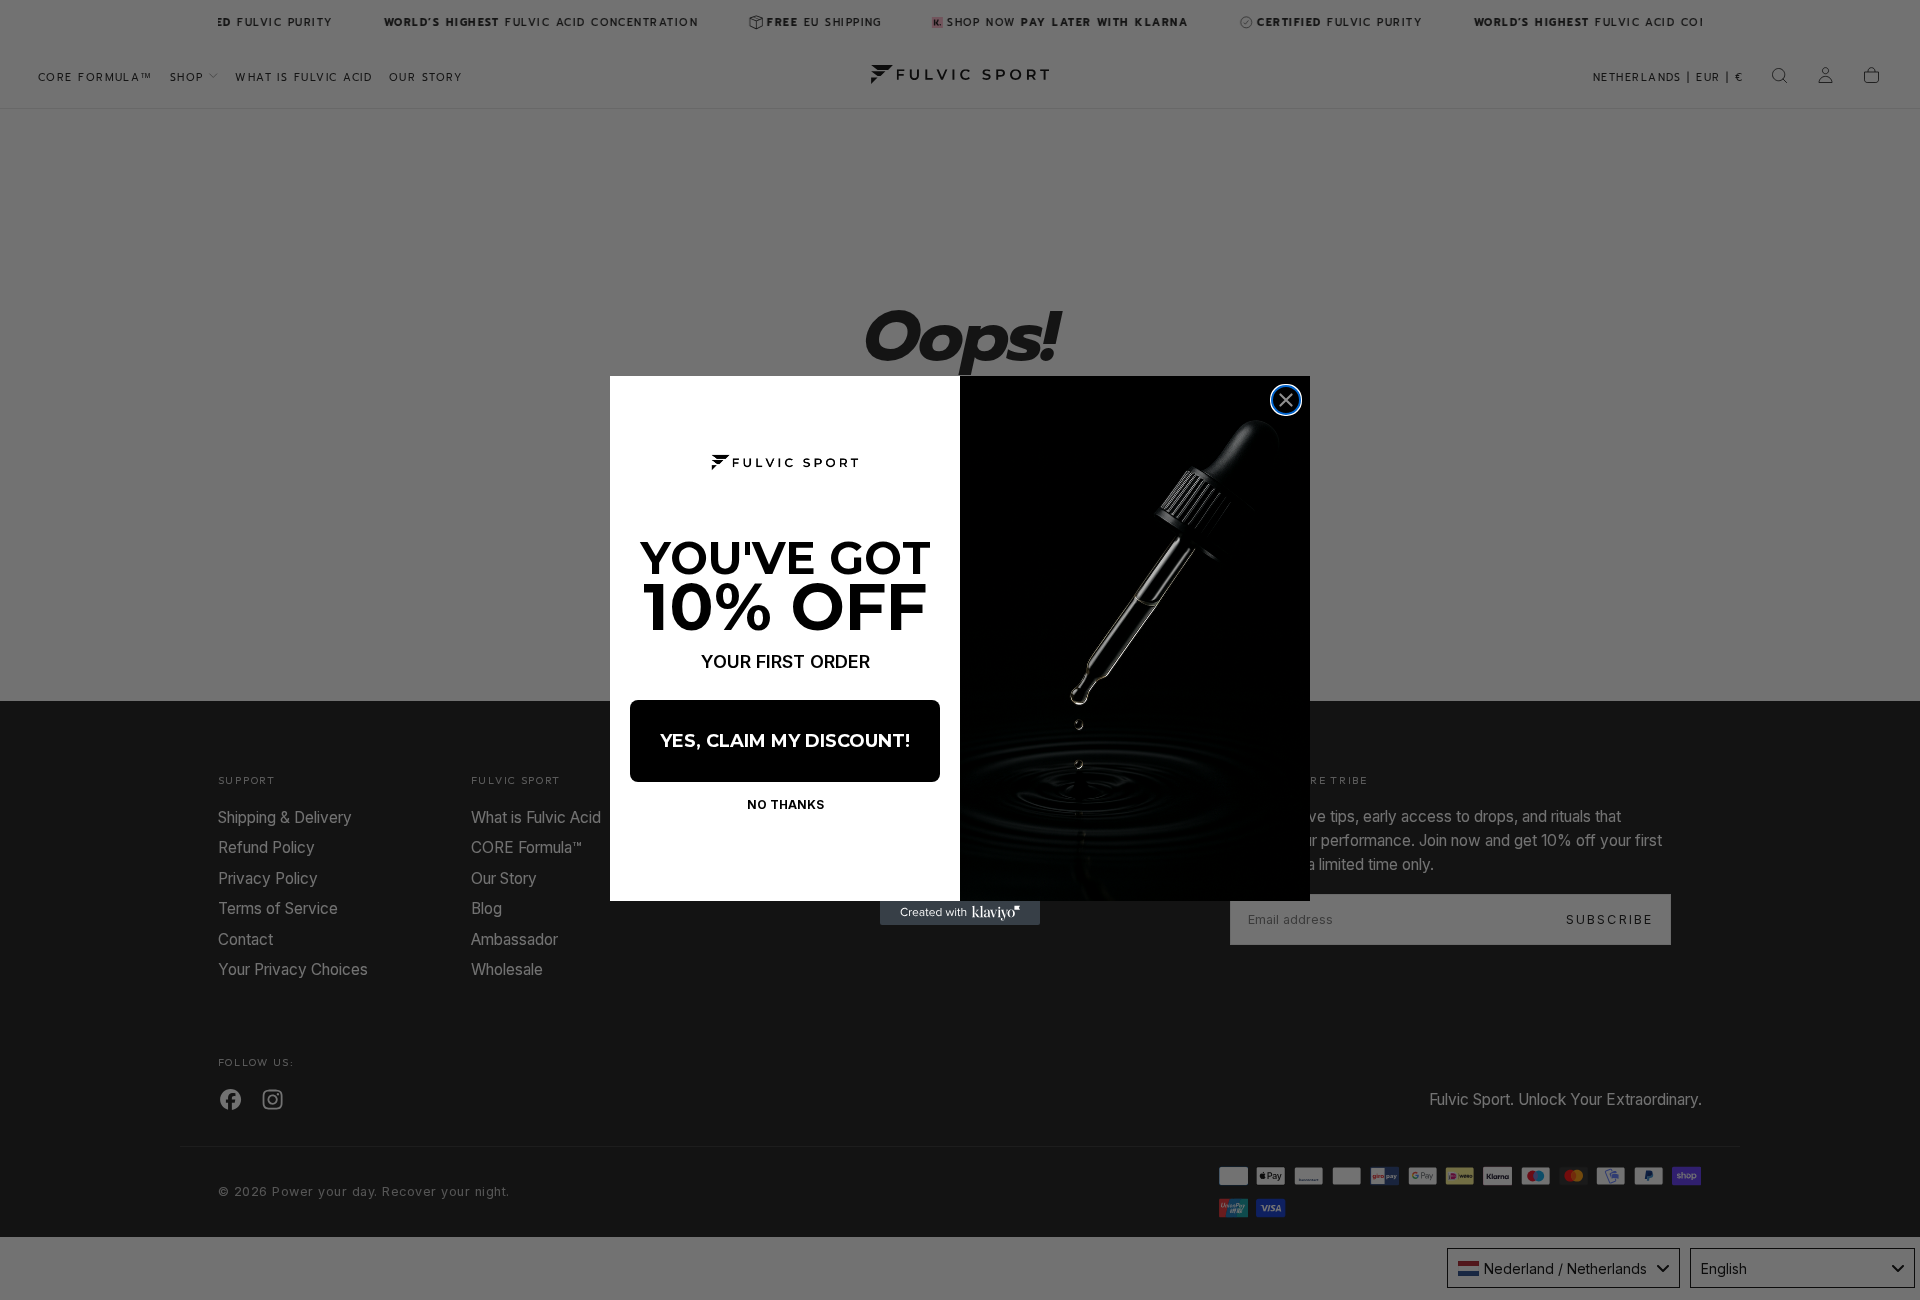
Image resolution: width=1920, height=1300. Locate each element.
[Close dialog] (1286, 400)
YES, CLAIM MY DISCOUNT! (785, 741)
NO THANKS (785, 804)
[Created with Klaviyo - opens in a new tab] (960, 913)
